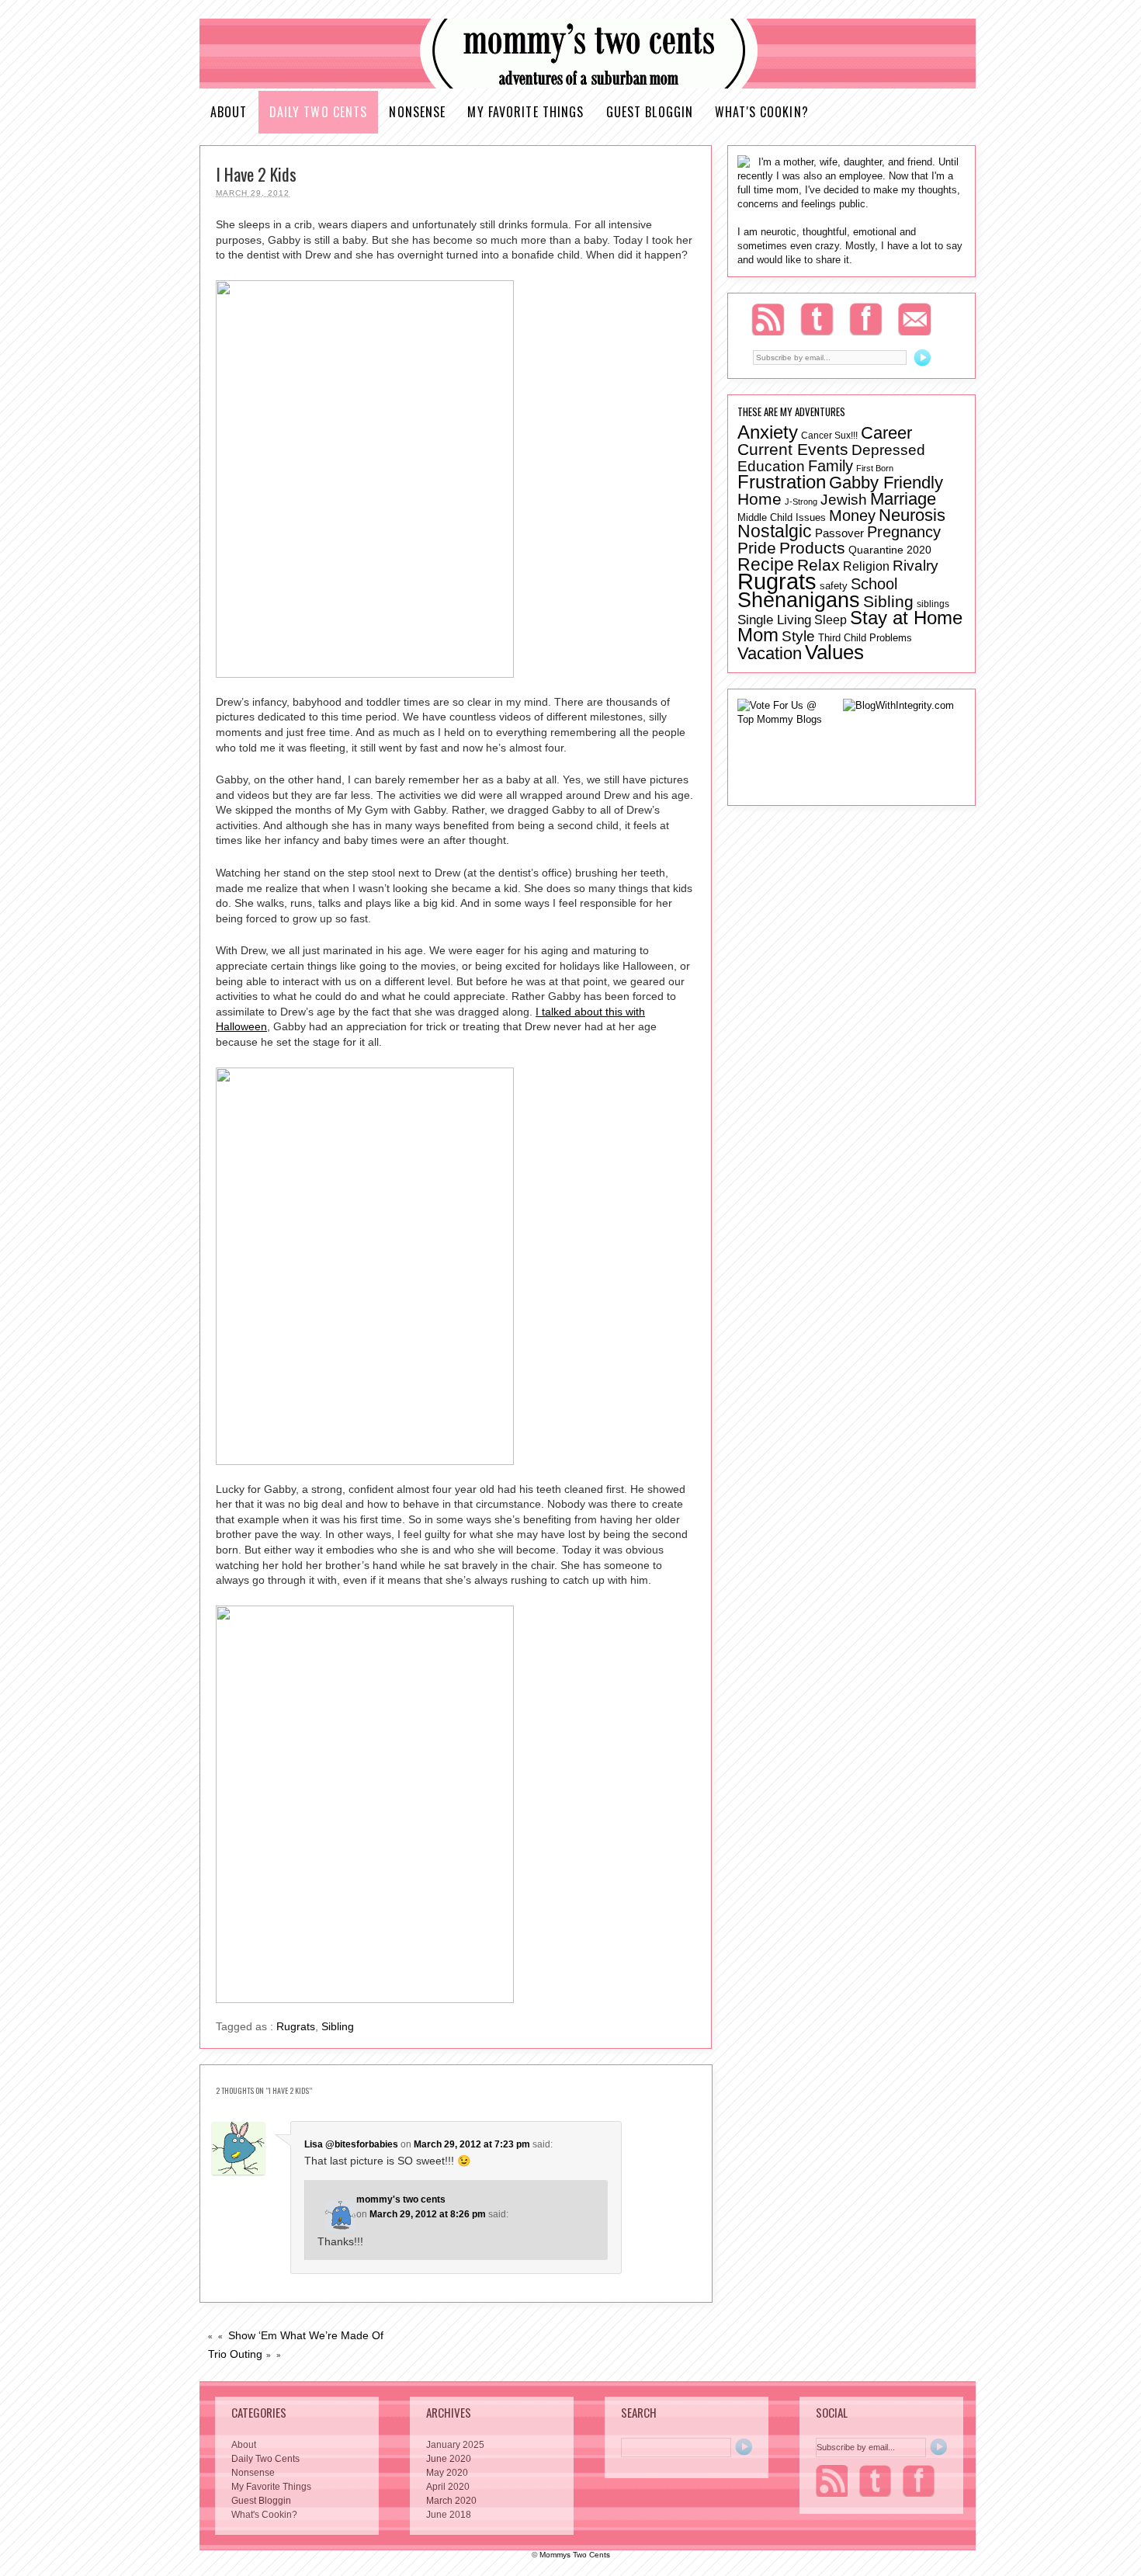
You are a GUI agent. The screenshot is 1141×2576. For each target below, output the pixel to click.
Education (771, 466)
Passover (839, 533)
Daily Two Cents (319, 112)
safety (834, 586)
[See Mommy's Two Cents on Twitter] (875, 2481)
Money (852, 516)
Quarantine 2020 (890, 550)
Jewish (844, 500)
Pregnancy (904, 532)
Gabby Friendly (886, 483)
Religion (866, 566)
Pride (757, 548)
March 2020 (451, 2501)
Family (831, 465)
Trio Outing (235, 2354)
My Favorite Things (525, 112)
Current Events (793, 449)
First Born (875, 468)
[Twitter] (817, 319)
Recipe (766, 564)
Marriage (903, 499)
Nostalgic (775, 531)
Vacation (770, 653)
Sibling (338, 2026)
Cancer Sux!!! (829, 435)
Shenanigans (799, 600)
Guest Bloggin (650, 112)
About (229, 112)
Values (834, 652)
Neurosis (912, 516)
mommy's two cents (401, 2199)
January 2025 (455, 2445)
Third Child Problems (865, 638)
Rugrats (296, 2026)
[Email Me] (914, 319)
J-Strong (801, 502)
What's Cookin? (762, 112)
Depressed (888, 450)
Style (798, 636)
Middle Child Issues (782, 517)
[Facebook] (866, 319)
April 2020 (448, 2487)
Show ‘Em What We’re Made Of (306, 2335)
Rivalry (916, 565)
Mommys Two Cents (575, 2555)
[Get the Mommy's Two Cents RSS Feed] (832, 2481)
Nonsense (417, 112)
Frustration (782, 482)
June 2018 (449, 2515)
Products (812, 548)
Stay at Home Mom (850, 626)
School (874, 584)
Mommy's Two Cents (588, 54)
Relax (818, 565)
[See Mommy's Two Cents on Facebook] (919, 2481)
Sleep (831, 620)
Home (760, 499)
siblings (933, 604)
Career (886, 433)
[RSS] (768, 319)
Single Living (774, 620)
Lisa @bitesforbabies (351, 2144)
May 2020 (447, 2473)
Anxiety (768, 432)
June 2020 (449, 2459)
